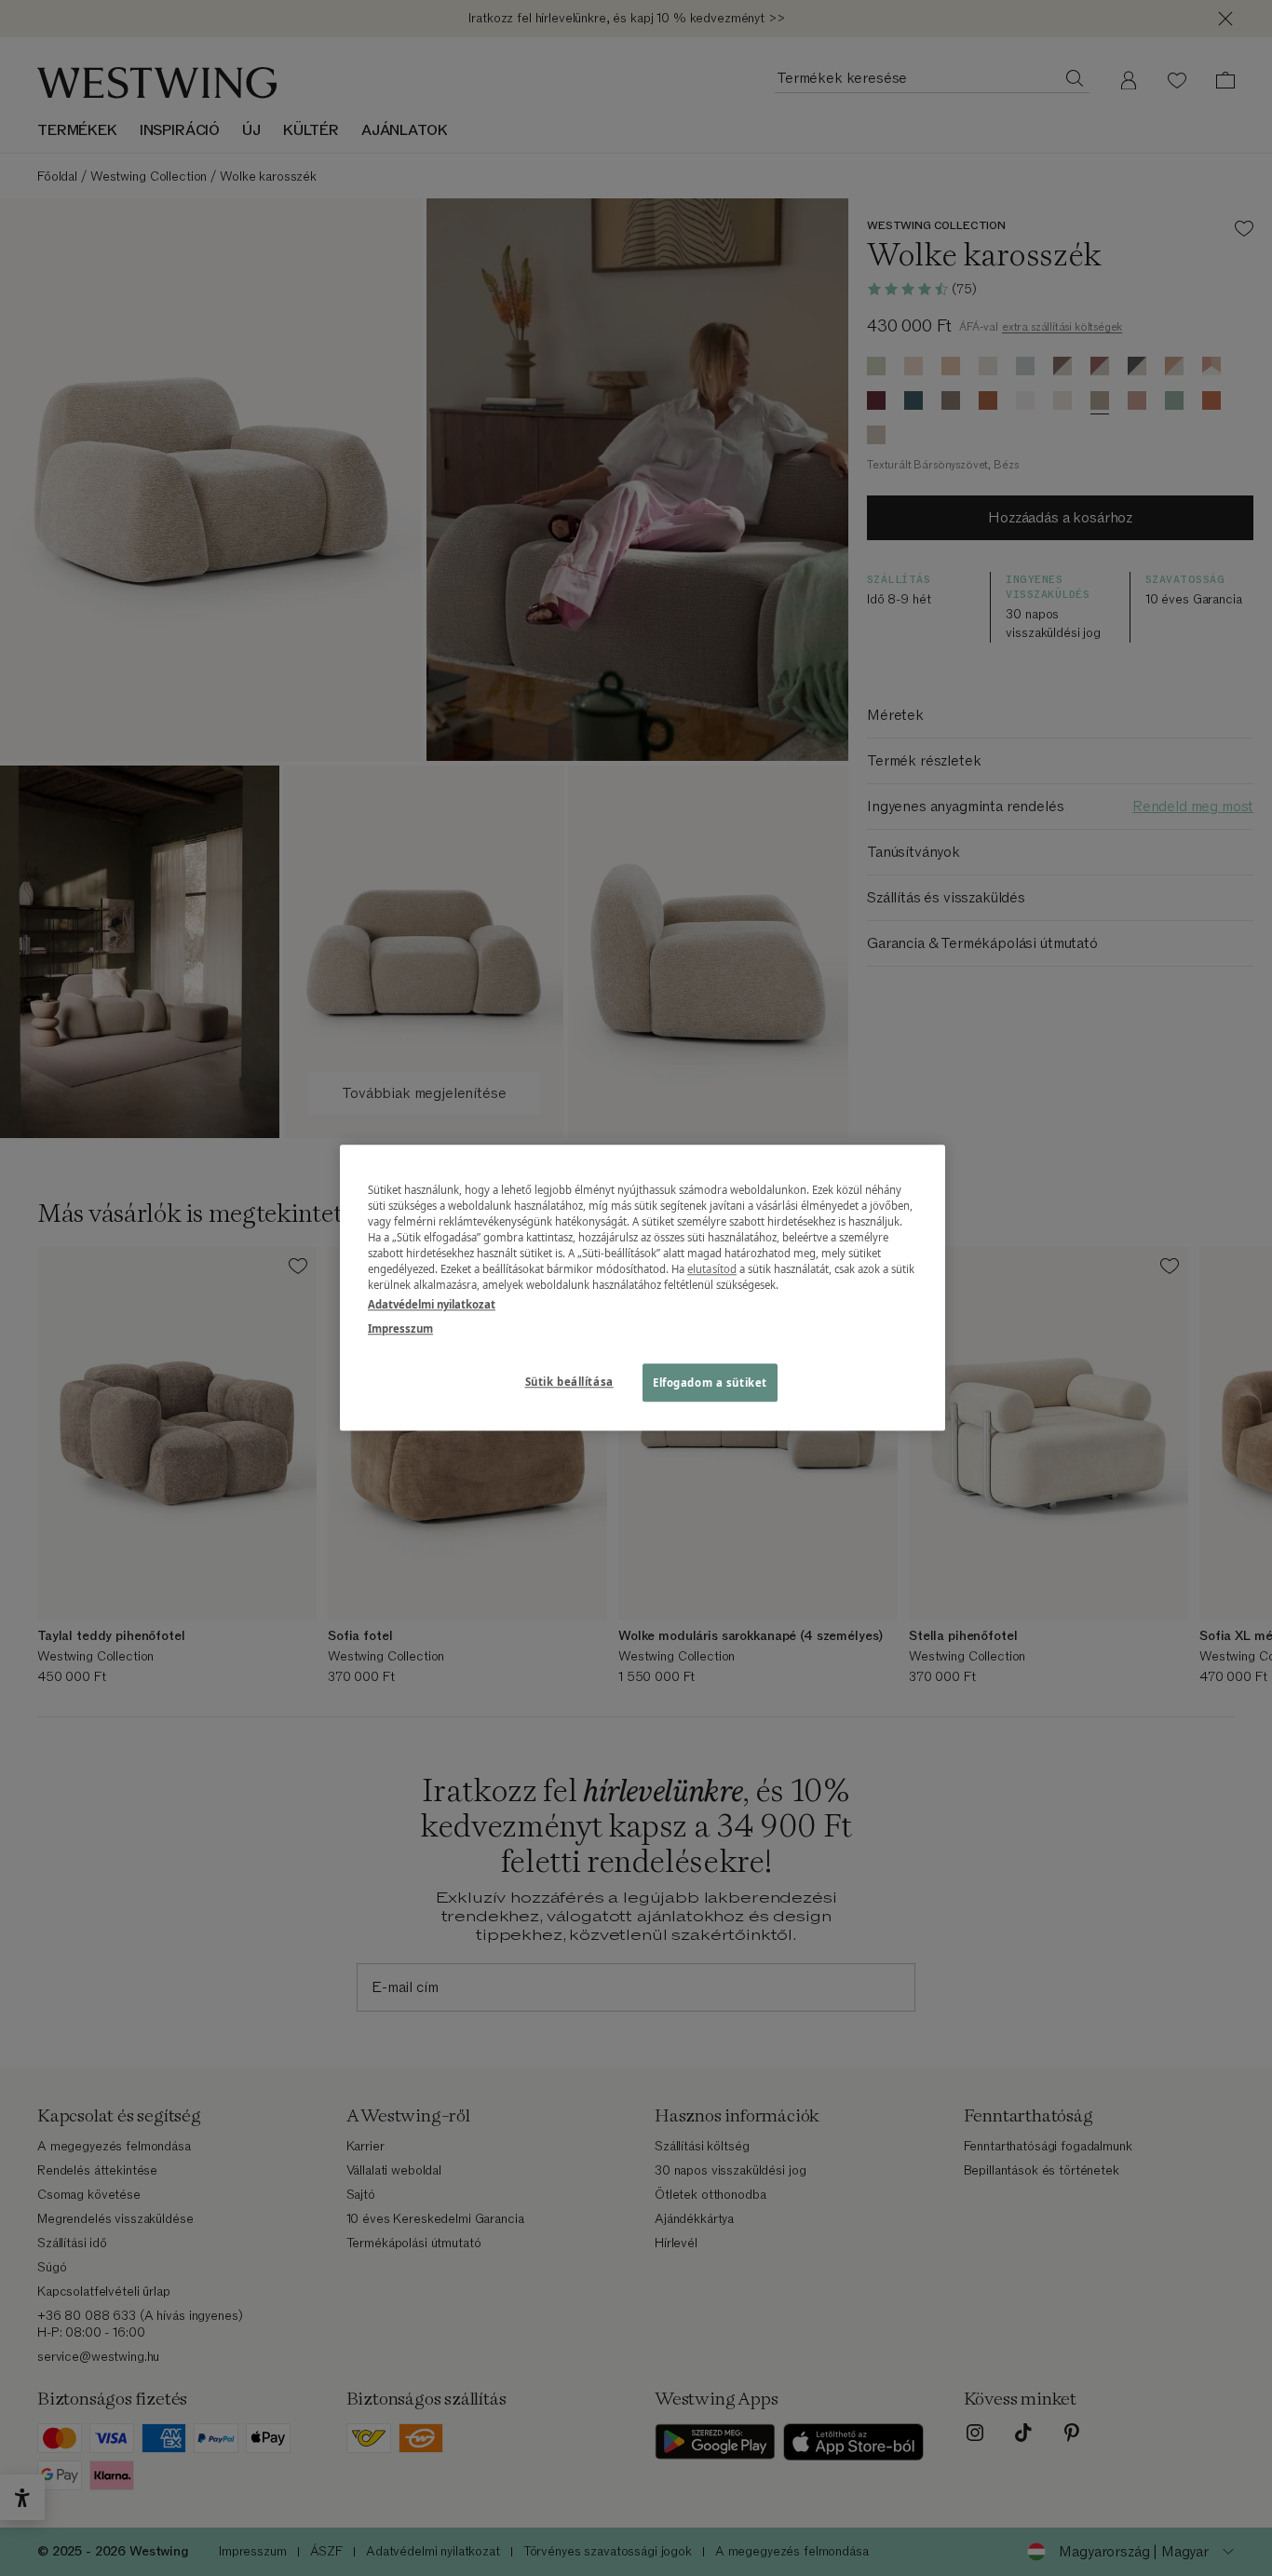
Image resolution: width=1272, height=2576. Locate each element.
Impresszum (400, 1329)
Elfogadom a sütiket (710, 1383)
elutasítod (712, 1270)
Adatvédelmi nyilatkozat (432, 1305)
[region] (643, 1288)
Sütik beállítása (569, 1382)
